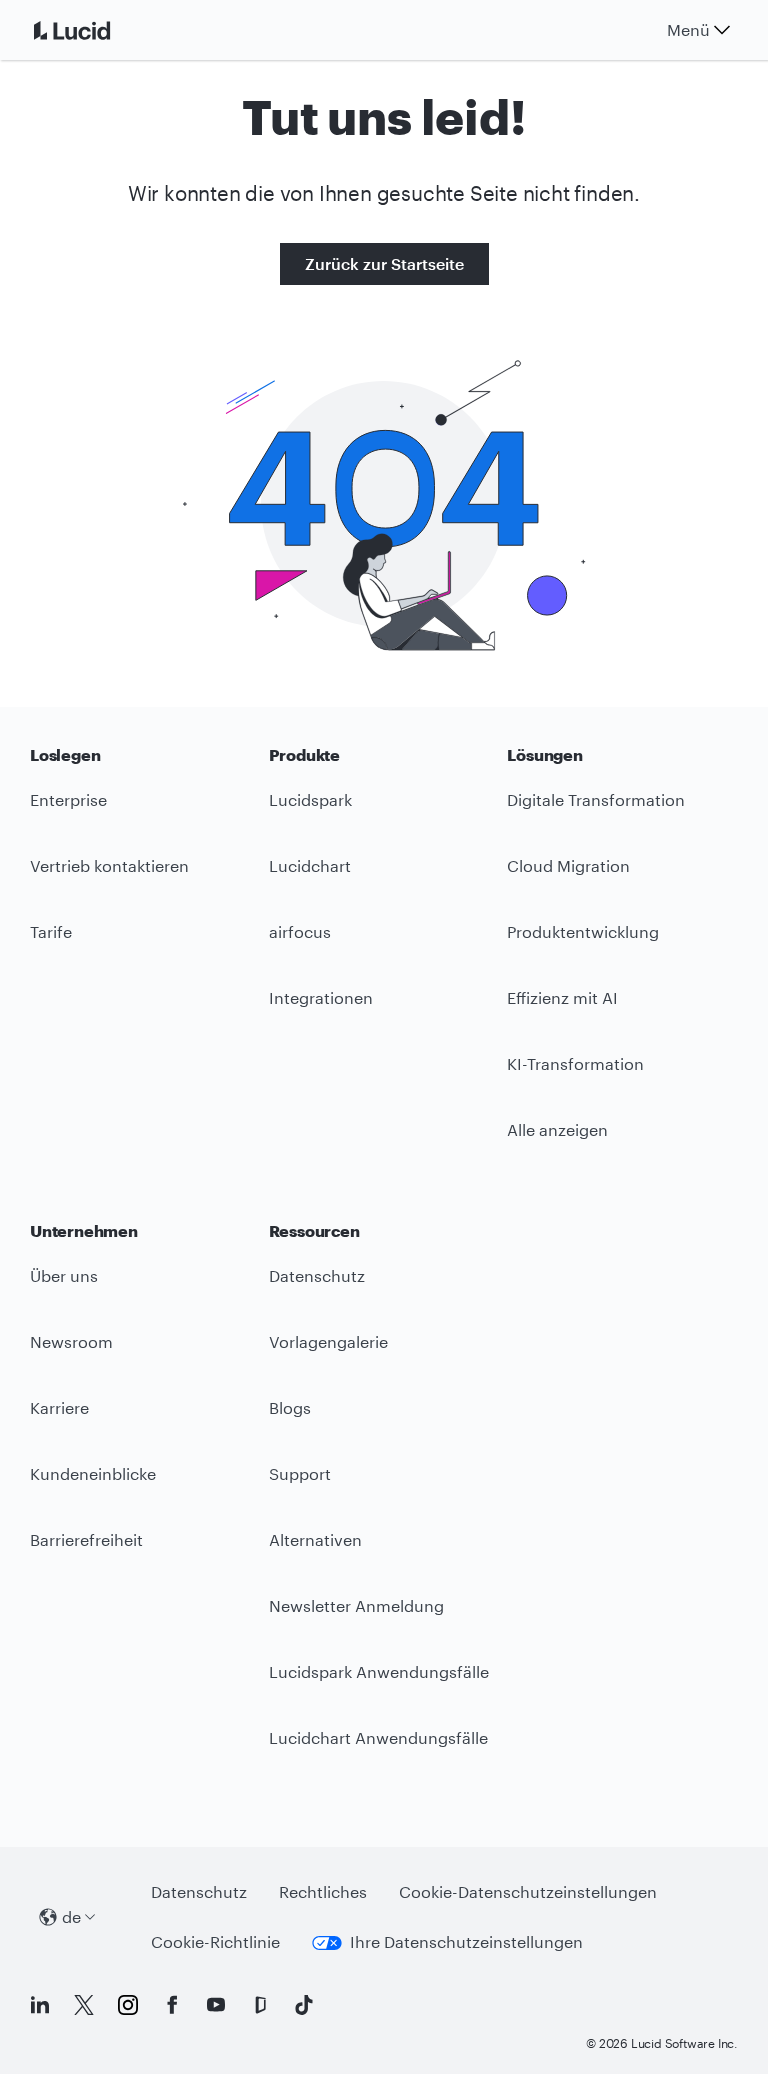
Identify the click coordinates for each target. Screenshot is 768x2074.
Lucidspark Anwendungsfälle (379, 1671)
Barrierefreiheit (86, 1539)
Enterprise (68, 799)
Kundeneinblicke (93, 1473)
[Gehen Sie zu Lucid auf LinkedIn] (40, 2005)
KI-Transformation (575, 1063)
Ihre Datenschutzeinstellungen (466, 1941)
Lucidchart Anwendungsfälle (378, 1737)
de (71, 1916)
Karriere (59, 1407)
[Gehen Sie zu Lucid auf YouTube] (216, 2005)
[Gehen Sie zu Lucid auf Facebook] (172, 2005)
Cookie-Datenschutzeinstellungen (528, 1891)
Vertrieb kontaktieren (109, 865)
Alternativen (315, 1539)
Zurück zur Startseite (384, 263)
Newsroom (71, 1341)
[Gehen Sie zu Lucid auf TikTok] (304, 2005)
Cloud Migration (568, 865)
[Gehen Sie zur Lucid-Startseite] (96, 30)
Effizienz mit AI (562, 997)
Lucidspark (310, 799)
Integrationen (321, 997)
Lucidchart (310, 865)
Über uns (64, 1275)
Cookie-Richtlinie (215, 1941)
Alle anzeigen (557, 1129)
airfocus (300, 931)
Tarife (51, 931)
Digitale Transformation (596, 799)
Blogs (290, 1407)
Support (300, 1473)
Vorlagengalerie (328, 1341)
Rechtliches (323, 1891)
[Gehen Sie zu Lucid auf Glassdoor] (260, 2005)
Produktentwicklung (583, 931)
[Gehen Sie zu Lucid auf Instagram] (128, 2005)
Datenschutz (317, 1275)
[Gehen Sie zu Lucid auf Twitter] (84, 2005)
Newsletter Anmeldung (356, 1605)
